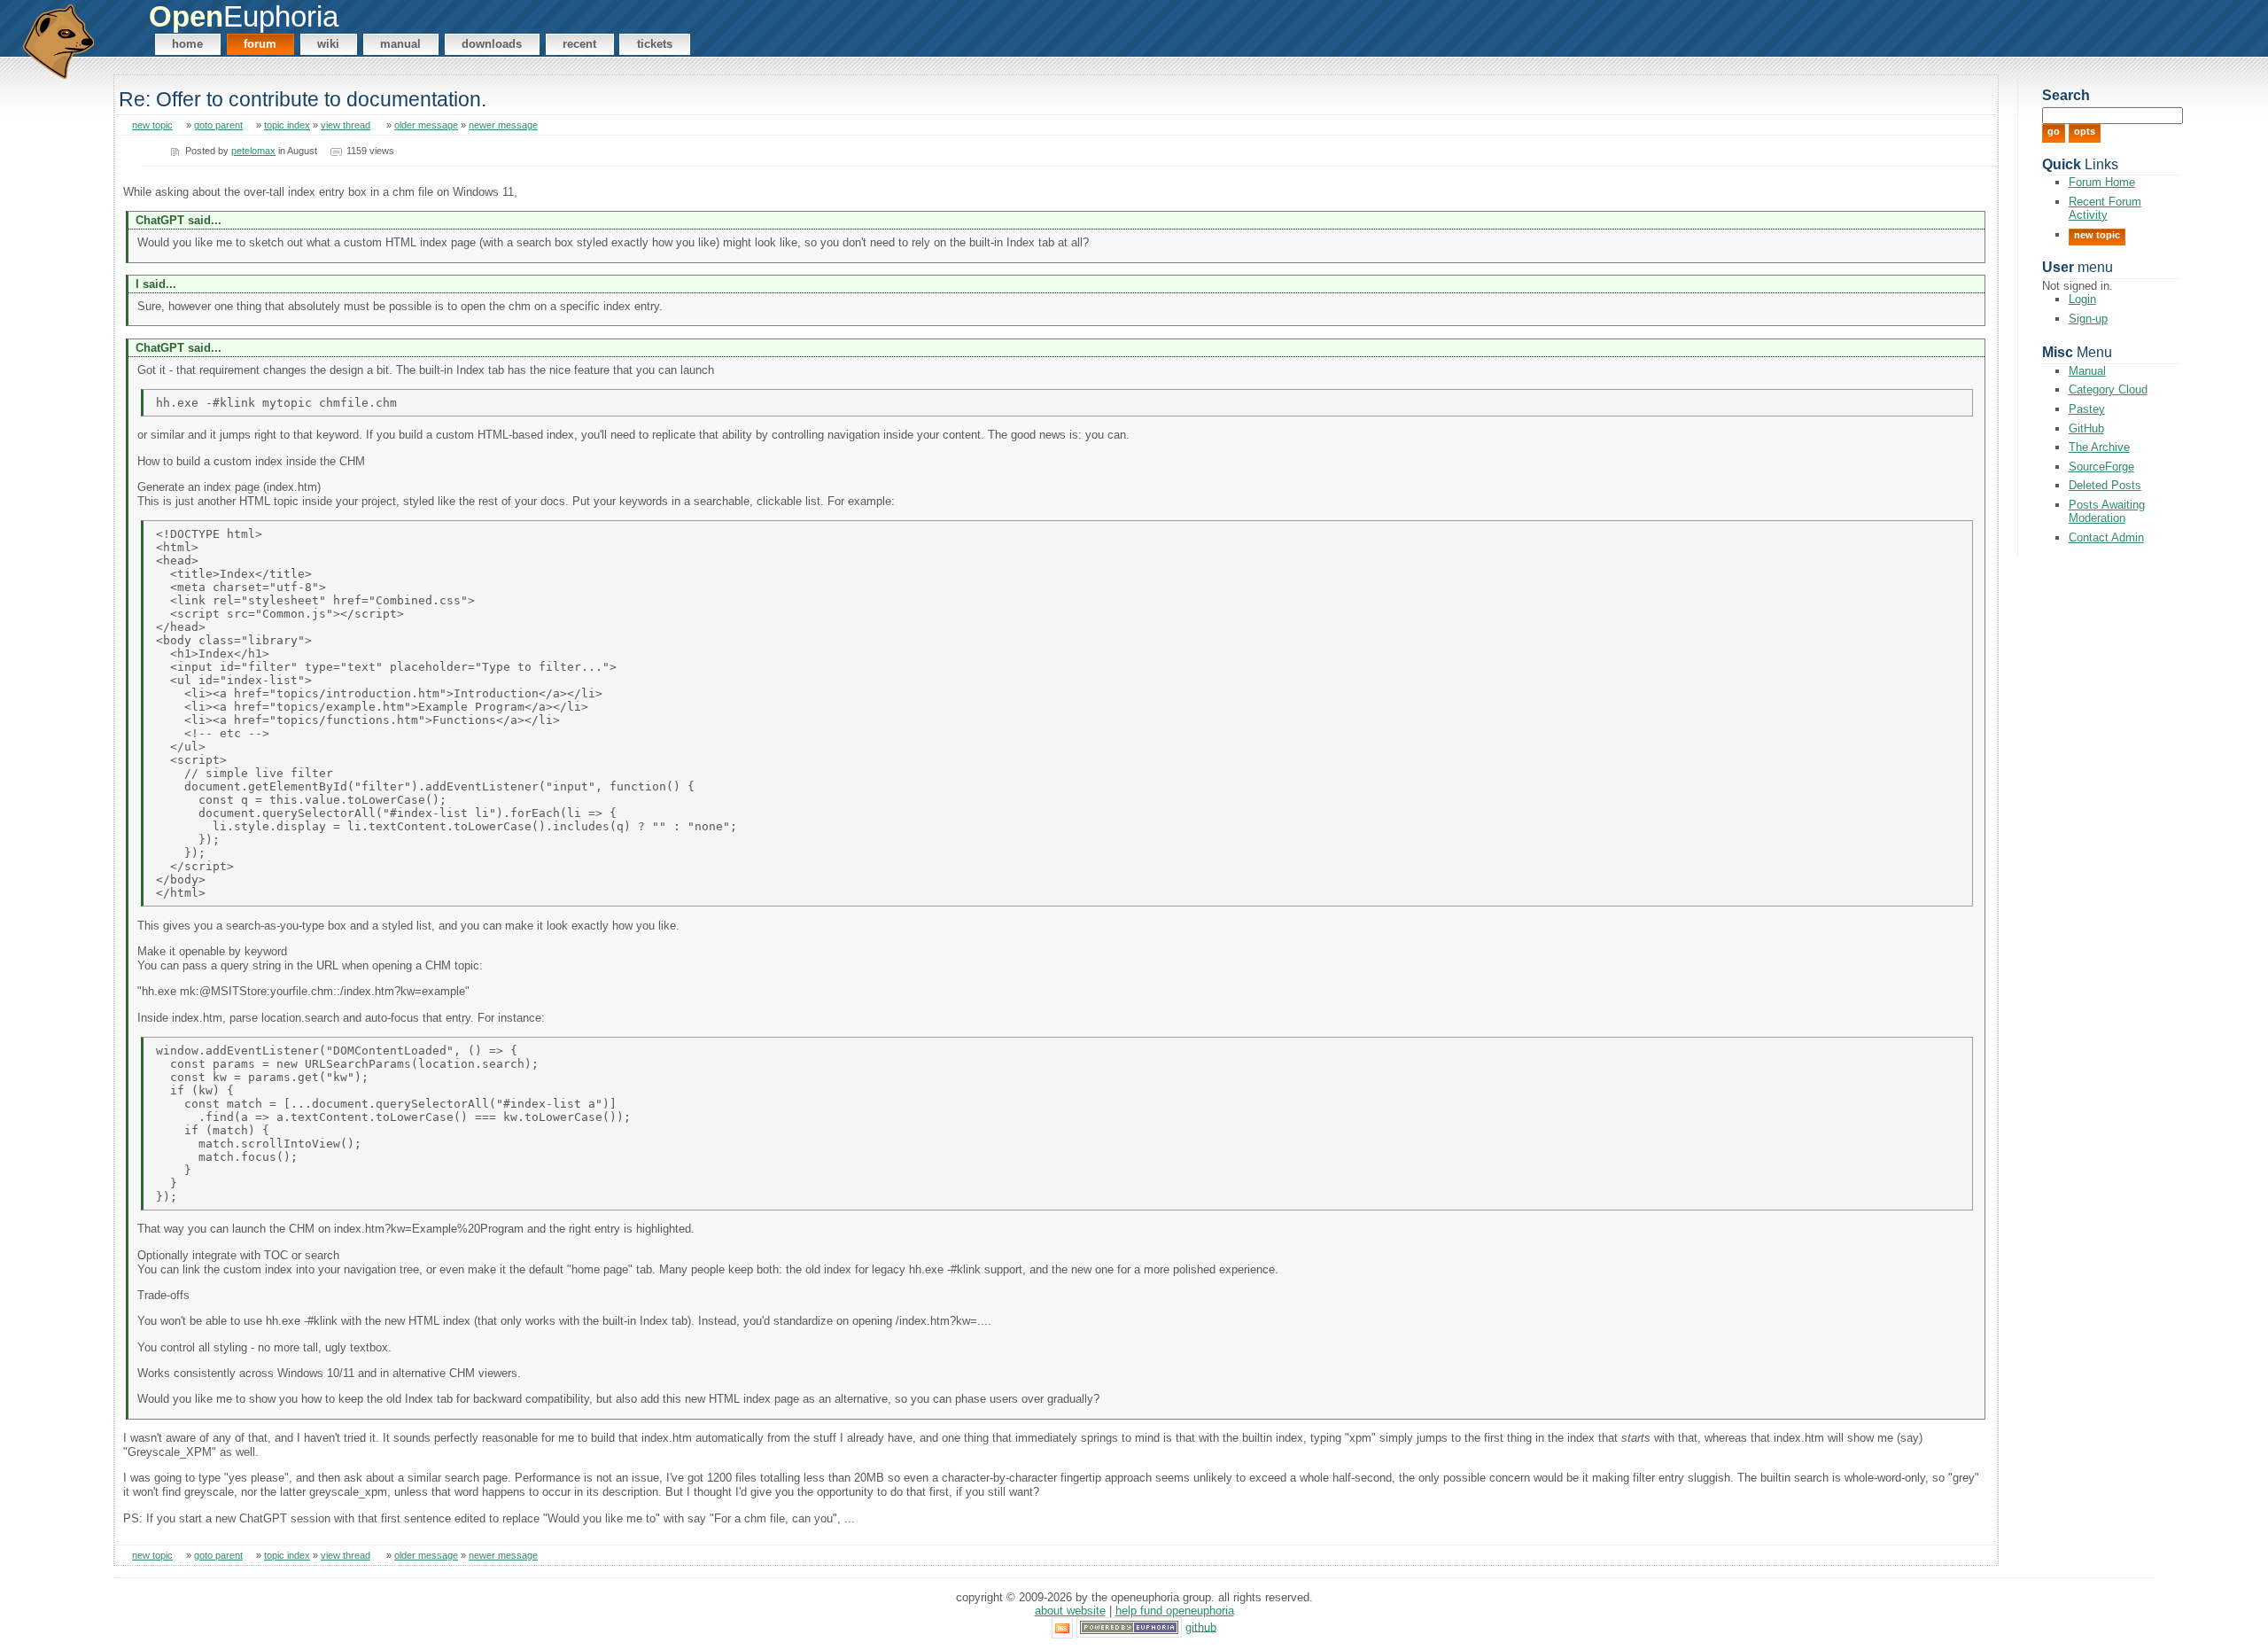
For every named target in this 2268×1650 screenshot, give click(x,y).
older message (426, 125)
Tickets (655, 44)
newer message (503, 125)
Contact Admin (2106, 537)
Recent (579, 44)
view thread (346, 125)
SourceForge (2101, 467)
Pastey (2087, 409)
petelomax (253, 151)
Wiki (328, 44)
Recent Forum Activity (2105, 208)
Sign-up (2088, 319)
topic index (287, 125)
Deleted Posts (2105, 485)
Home (187, 44)
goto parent (218, 125)
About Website (1070, 1611)
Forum (260, 44)
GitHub (2086, 428)
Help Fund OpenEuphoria (1175, 1611)
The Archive (2099, 447)
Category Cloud (2108, 389)
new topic (152, 125)
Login (2082, 299)
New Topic (2097, 235)
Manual (400, 44)
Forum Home (2102, 182)
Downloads (492, 44)
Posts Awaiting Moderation (2107, 511)
